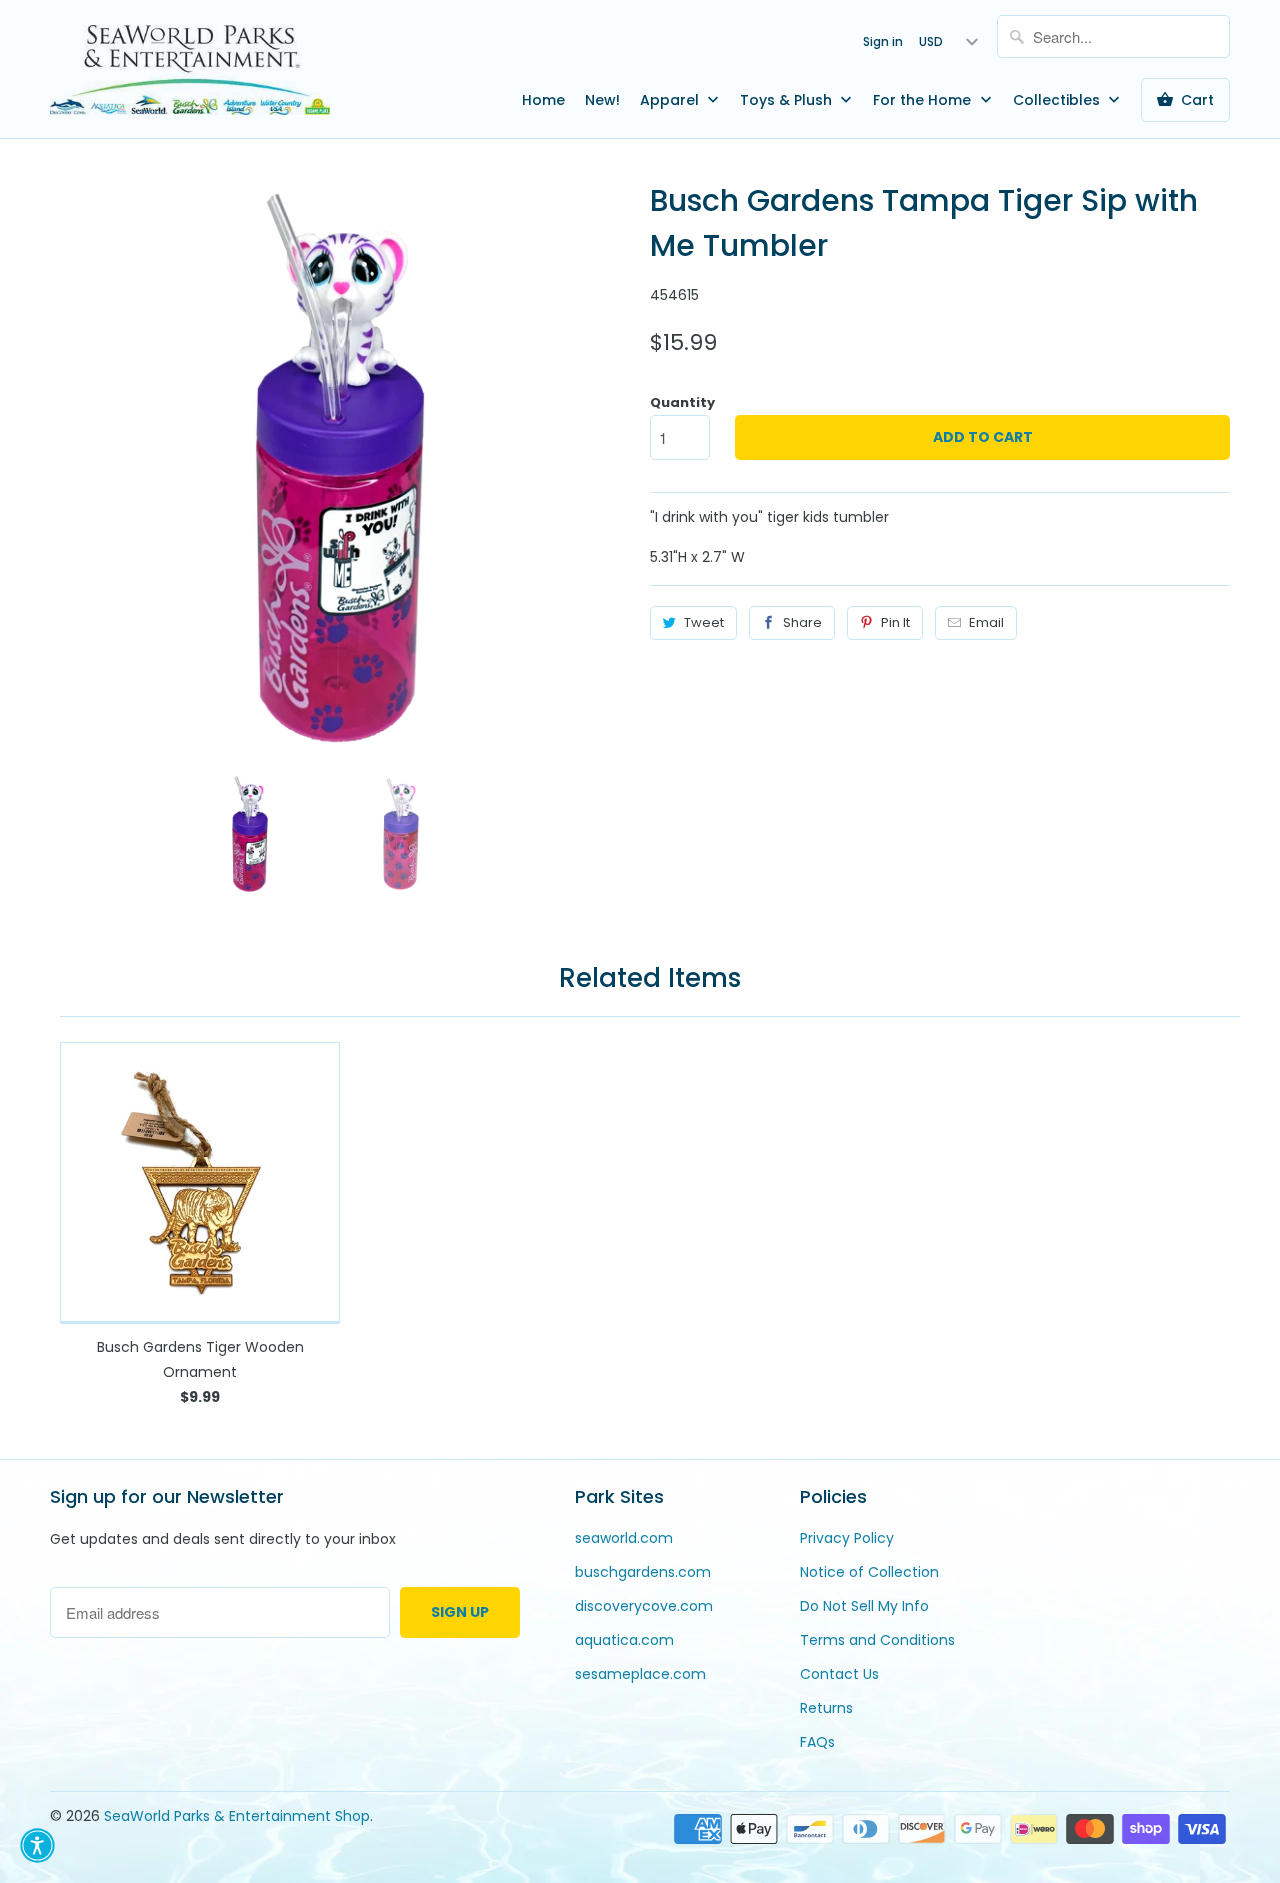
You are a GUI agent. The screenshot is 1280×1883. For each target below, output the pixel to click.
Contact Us (839, 1674)
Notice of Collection (869, 1572)
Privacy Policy (847, 1538)
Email (986, 622)
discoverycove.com (644, 1606)
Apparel (671, 100)
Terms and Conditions (877, 1640)
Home (543, 100)
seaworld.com (624, 1538)
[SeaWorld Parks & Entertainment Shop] (190, 69)
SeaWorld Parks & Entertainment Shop (237, 1816)
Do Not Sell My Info (864, 1606)
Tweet (704, 622)
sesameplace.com (640, 1674)
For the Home (924, 100)
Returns (826, 1708)
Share (802, 622)
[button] (37, 1845)
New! (602, 100)
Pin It (895, 622)
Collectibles (1058, 100)
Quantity (682, 402)
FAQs (817, 1742)
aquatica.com (624, 1640)
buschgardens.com (643, 1572)
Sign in (883, 41)
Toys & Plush (788, 100)
